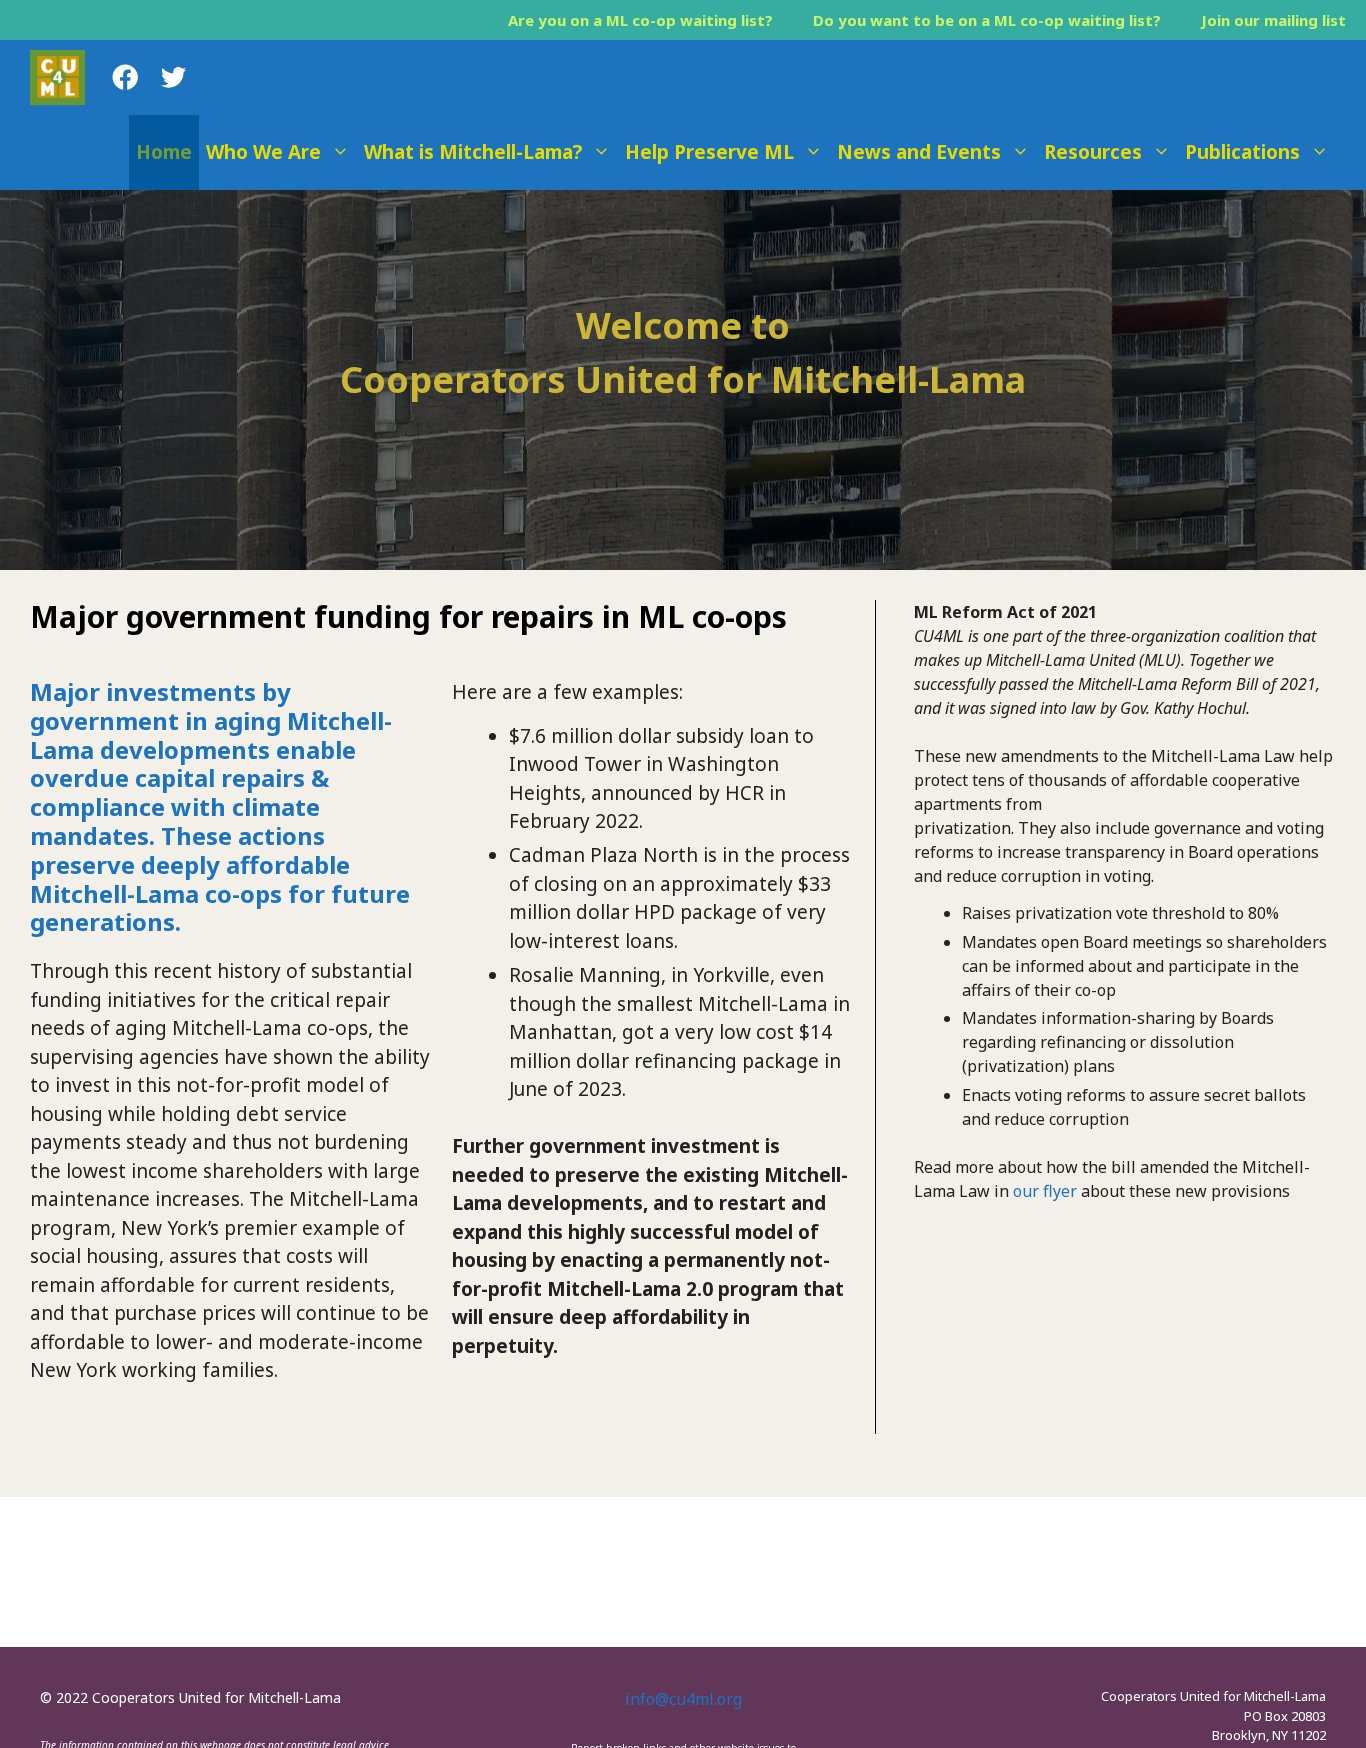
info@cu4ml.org (683, 1699)
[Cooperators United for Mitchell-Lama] (57, 77)
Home (164, 152)
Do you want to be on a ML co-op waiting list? (987, 20)
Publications (1242, 152)
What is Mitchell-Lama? (473, 152)
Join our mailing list (1273, 20)
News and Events (919, 152)
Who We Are (263, 152)
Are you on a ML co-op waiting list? (640, 20)
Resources (1093, 152)
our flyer (1045, 1191)
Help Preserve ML (709, 152)
